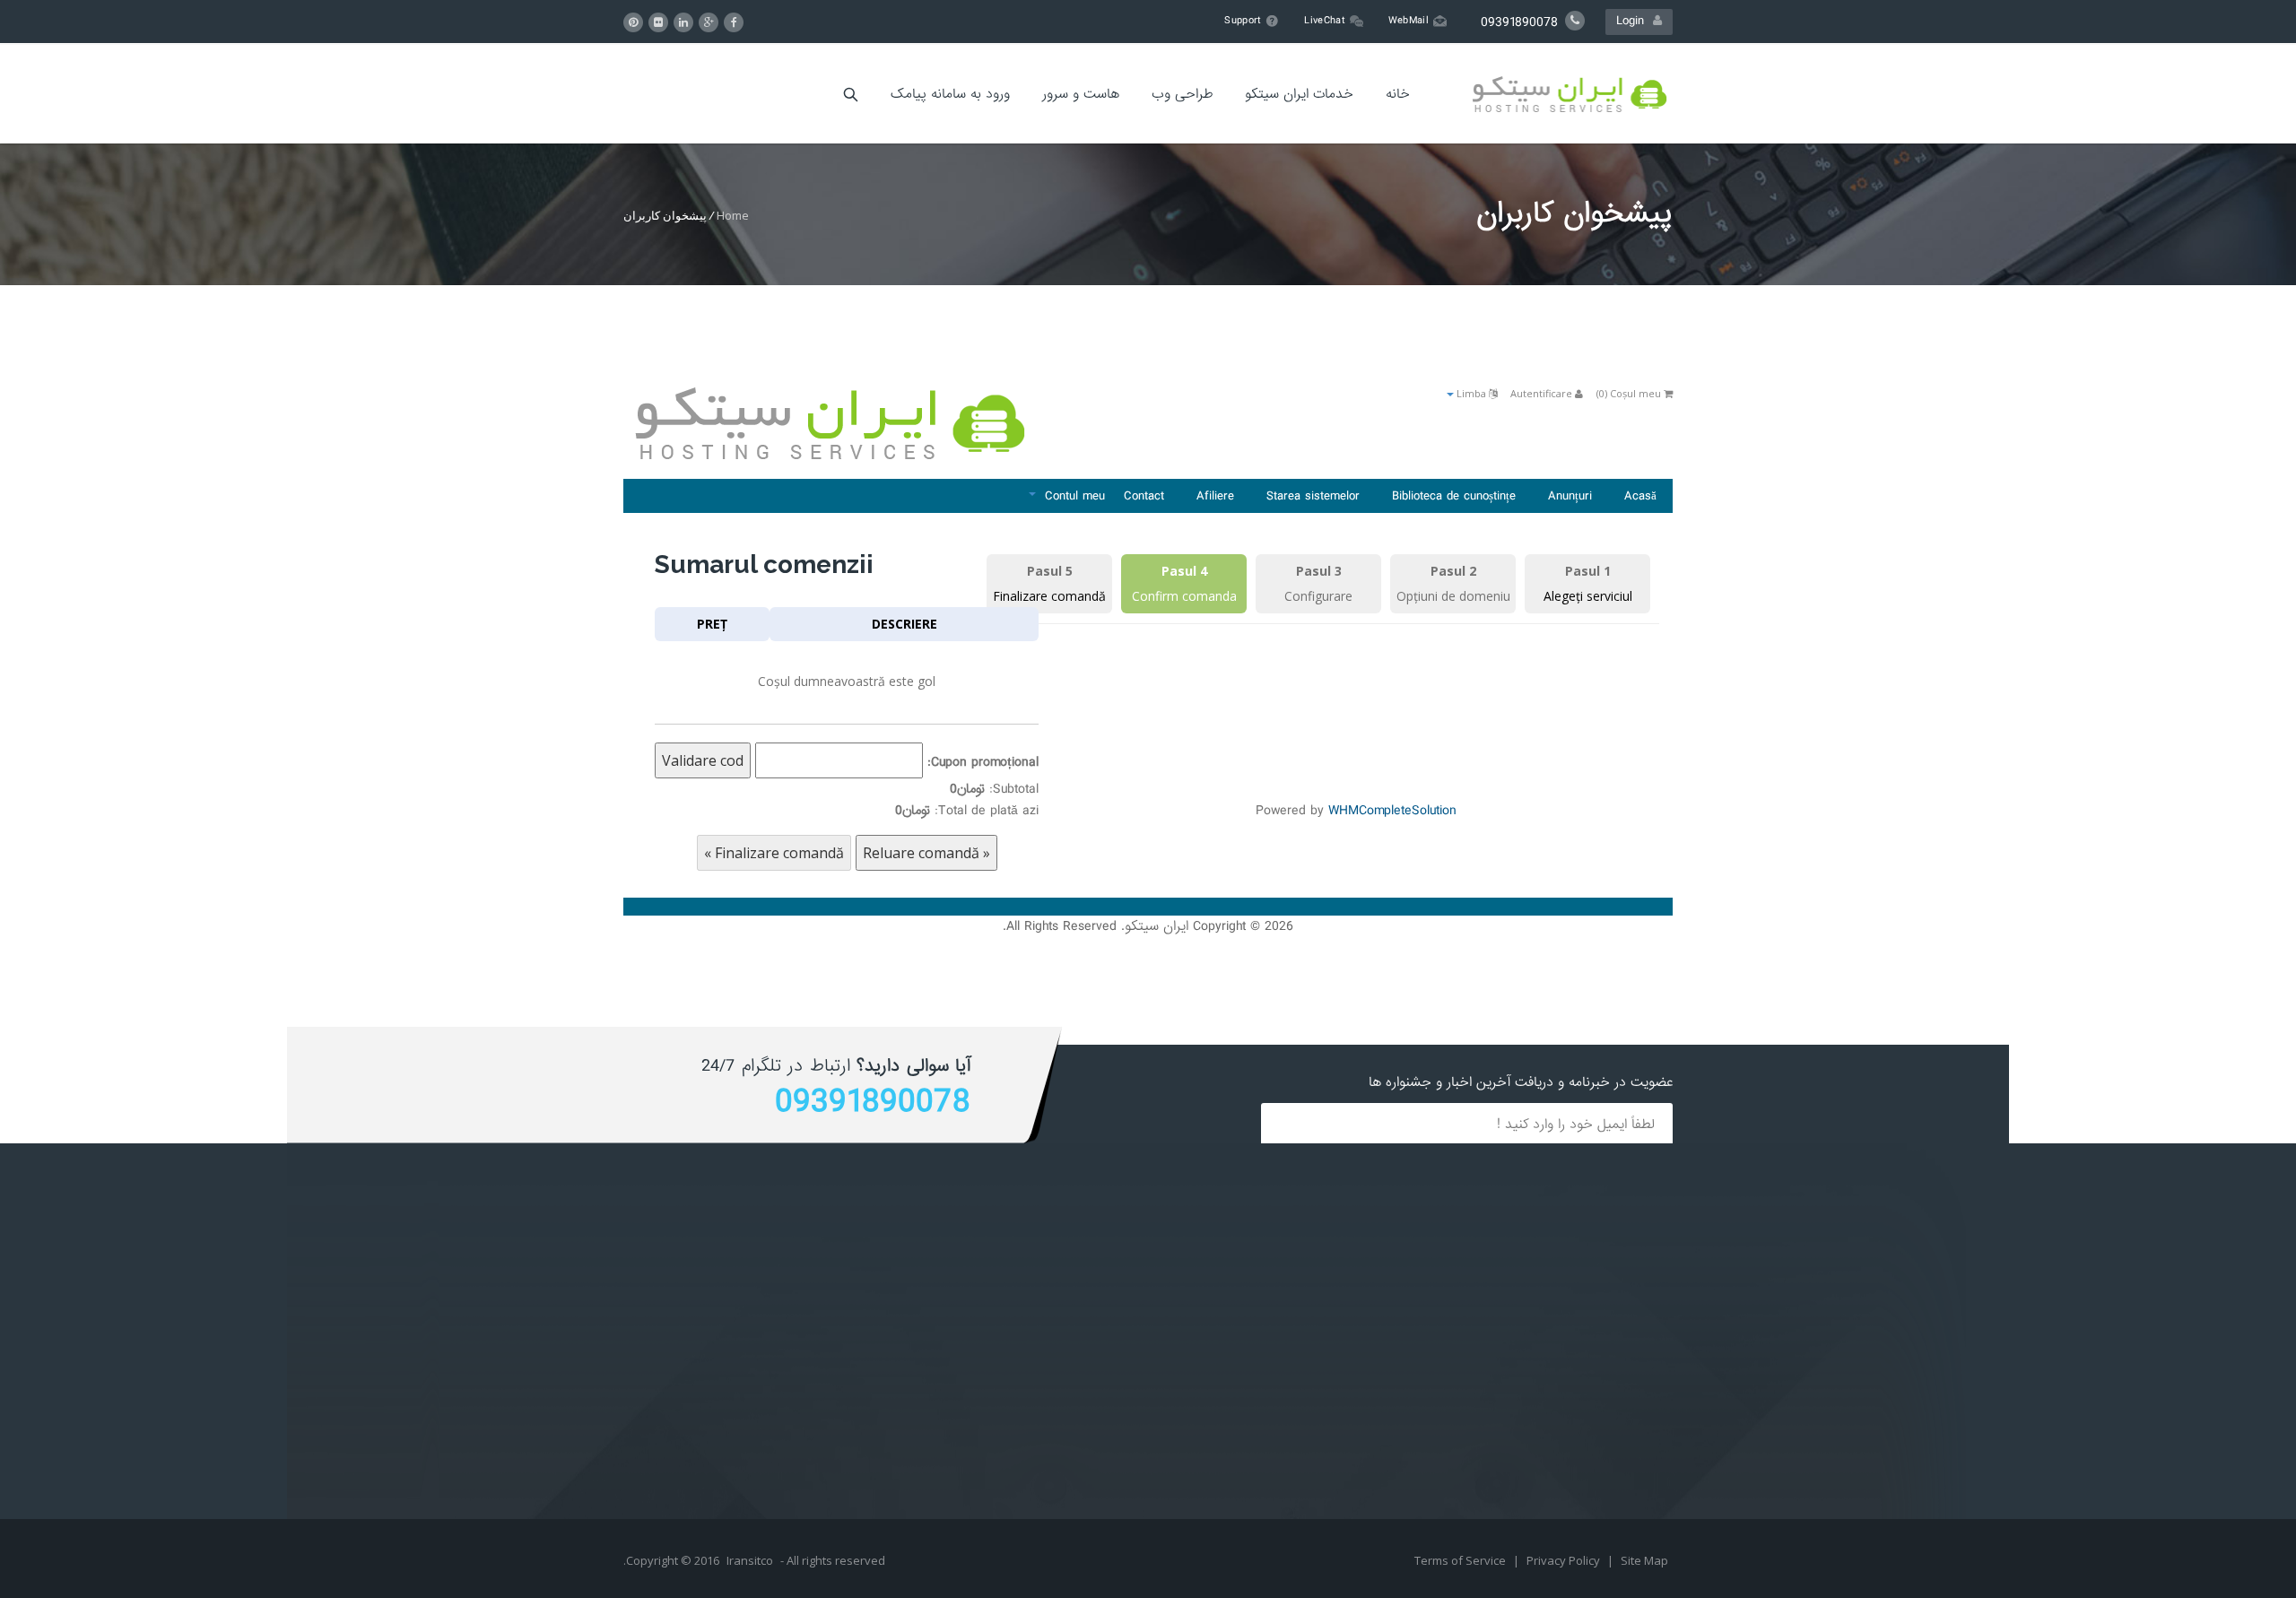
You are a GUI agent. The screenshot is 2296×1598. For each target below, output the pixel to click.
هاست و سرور (1081, 94)
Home (733, 215)
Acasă (1640, 496)
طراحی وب (1182, 94)
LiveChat (1324, 21)
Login (1635, 21)
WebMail (1409, 21)
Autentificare (1543, 393)
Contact (1144, 496)
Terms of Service (1461, 1560)
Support (1243, 21)
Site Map (1644, 1560)
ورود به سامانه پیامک (950, 94)
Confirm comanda (1184, 596)
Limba (1471, 393)
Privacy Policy (1565, 1560)
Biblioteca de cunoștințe (1454, 496)
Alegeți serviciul (1588, 596)
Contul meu (1070, 496)
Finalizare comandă (1049, 596)
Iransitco (750, 1560)
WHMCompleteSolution (1392, 811)
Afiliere (1215, 496)
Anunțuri (1570, 496)
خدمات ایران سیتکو (1299, 94)
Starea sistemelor (1313, 496)
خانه (1398, 94)
